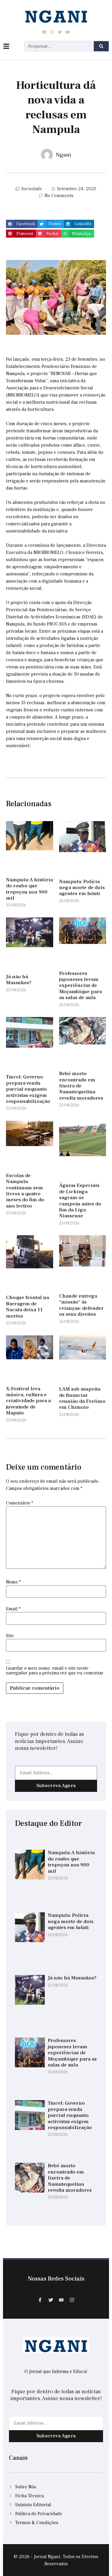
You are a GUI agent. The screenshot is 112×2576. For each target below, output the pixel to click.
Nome (13, 1582)
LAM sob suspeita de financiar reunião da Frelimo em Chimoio (82, 1398)
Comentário (20, 1503)
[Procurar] (101, 46)
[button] (22, 224)
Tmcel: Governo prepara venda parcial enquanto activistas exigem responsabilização (28, 1089)
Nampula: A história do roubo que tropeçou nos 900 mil (29, 889)
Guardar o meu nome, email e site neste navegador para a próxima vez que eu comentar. (55, 1671)
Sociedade (32, 189)
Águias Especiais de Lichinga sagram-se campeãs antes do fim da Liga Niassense (80, 1201)
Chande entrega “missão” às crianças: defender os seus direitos (81, 1305)
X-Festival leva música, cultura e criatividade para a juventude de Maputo (28, 1401)
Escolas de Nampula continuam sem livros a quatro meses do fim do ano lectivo (25, 1191)
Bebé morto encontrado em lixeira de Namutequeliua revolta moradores (81, 1086)
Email (13, 1609)
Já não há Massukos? (19, 980)
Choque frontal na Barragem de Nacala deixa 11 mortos (27, 1307)
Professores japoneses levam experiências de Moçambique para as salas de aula (80, 986)
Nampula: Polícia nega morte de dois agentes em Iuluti (82, 888)
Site (10, 1636)
